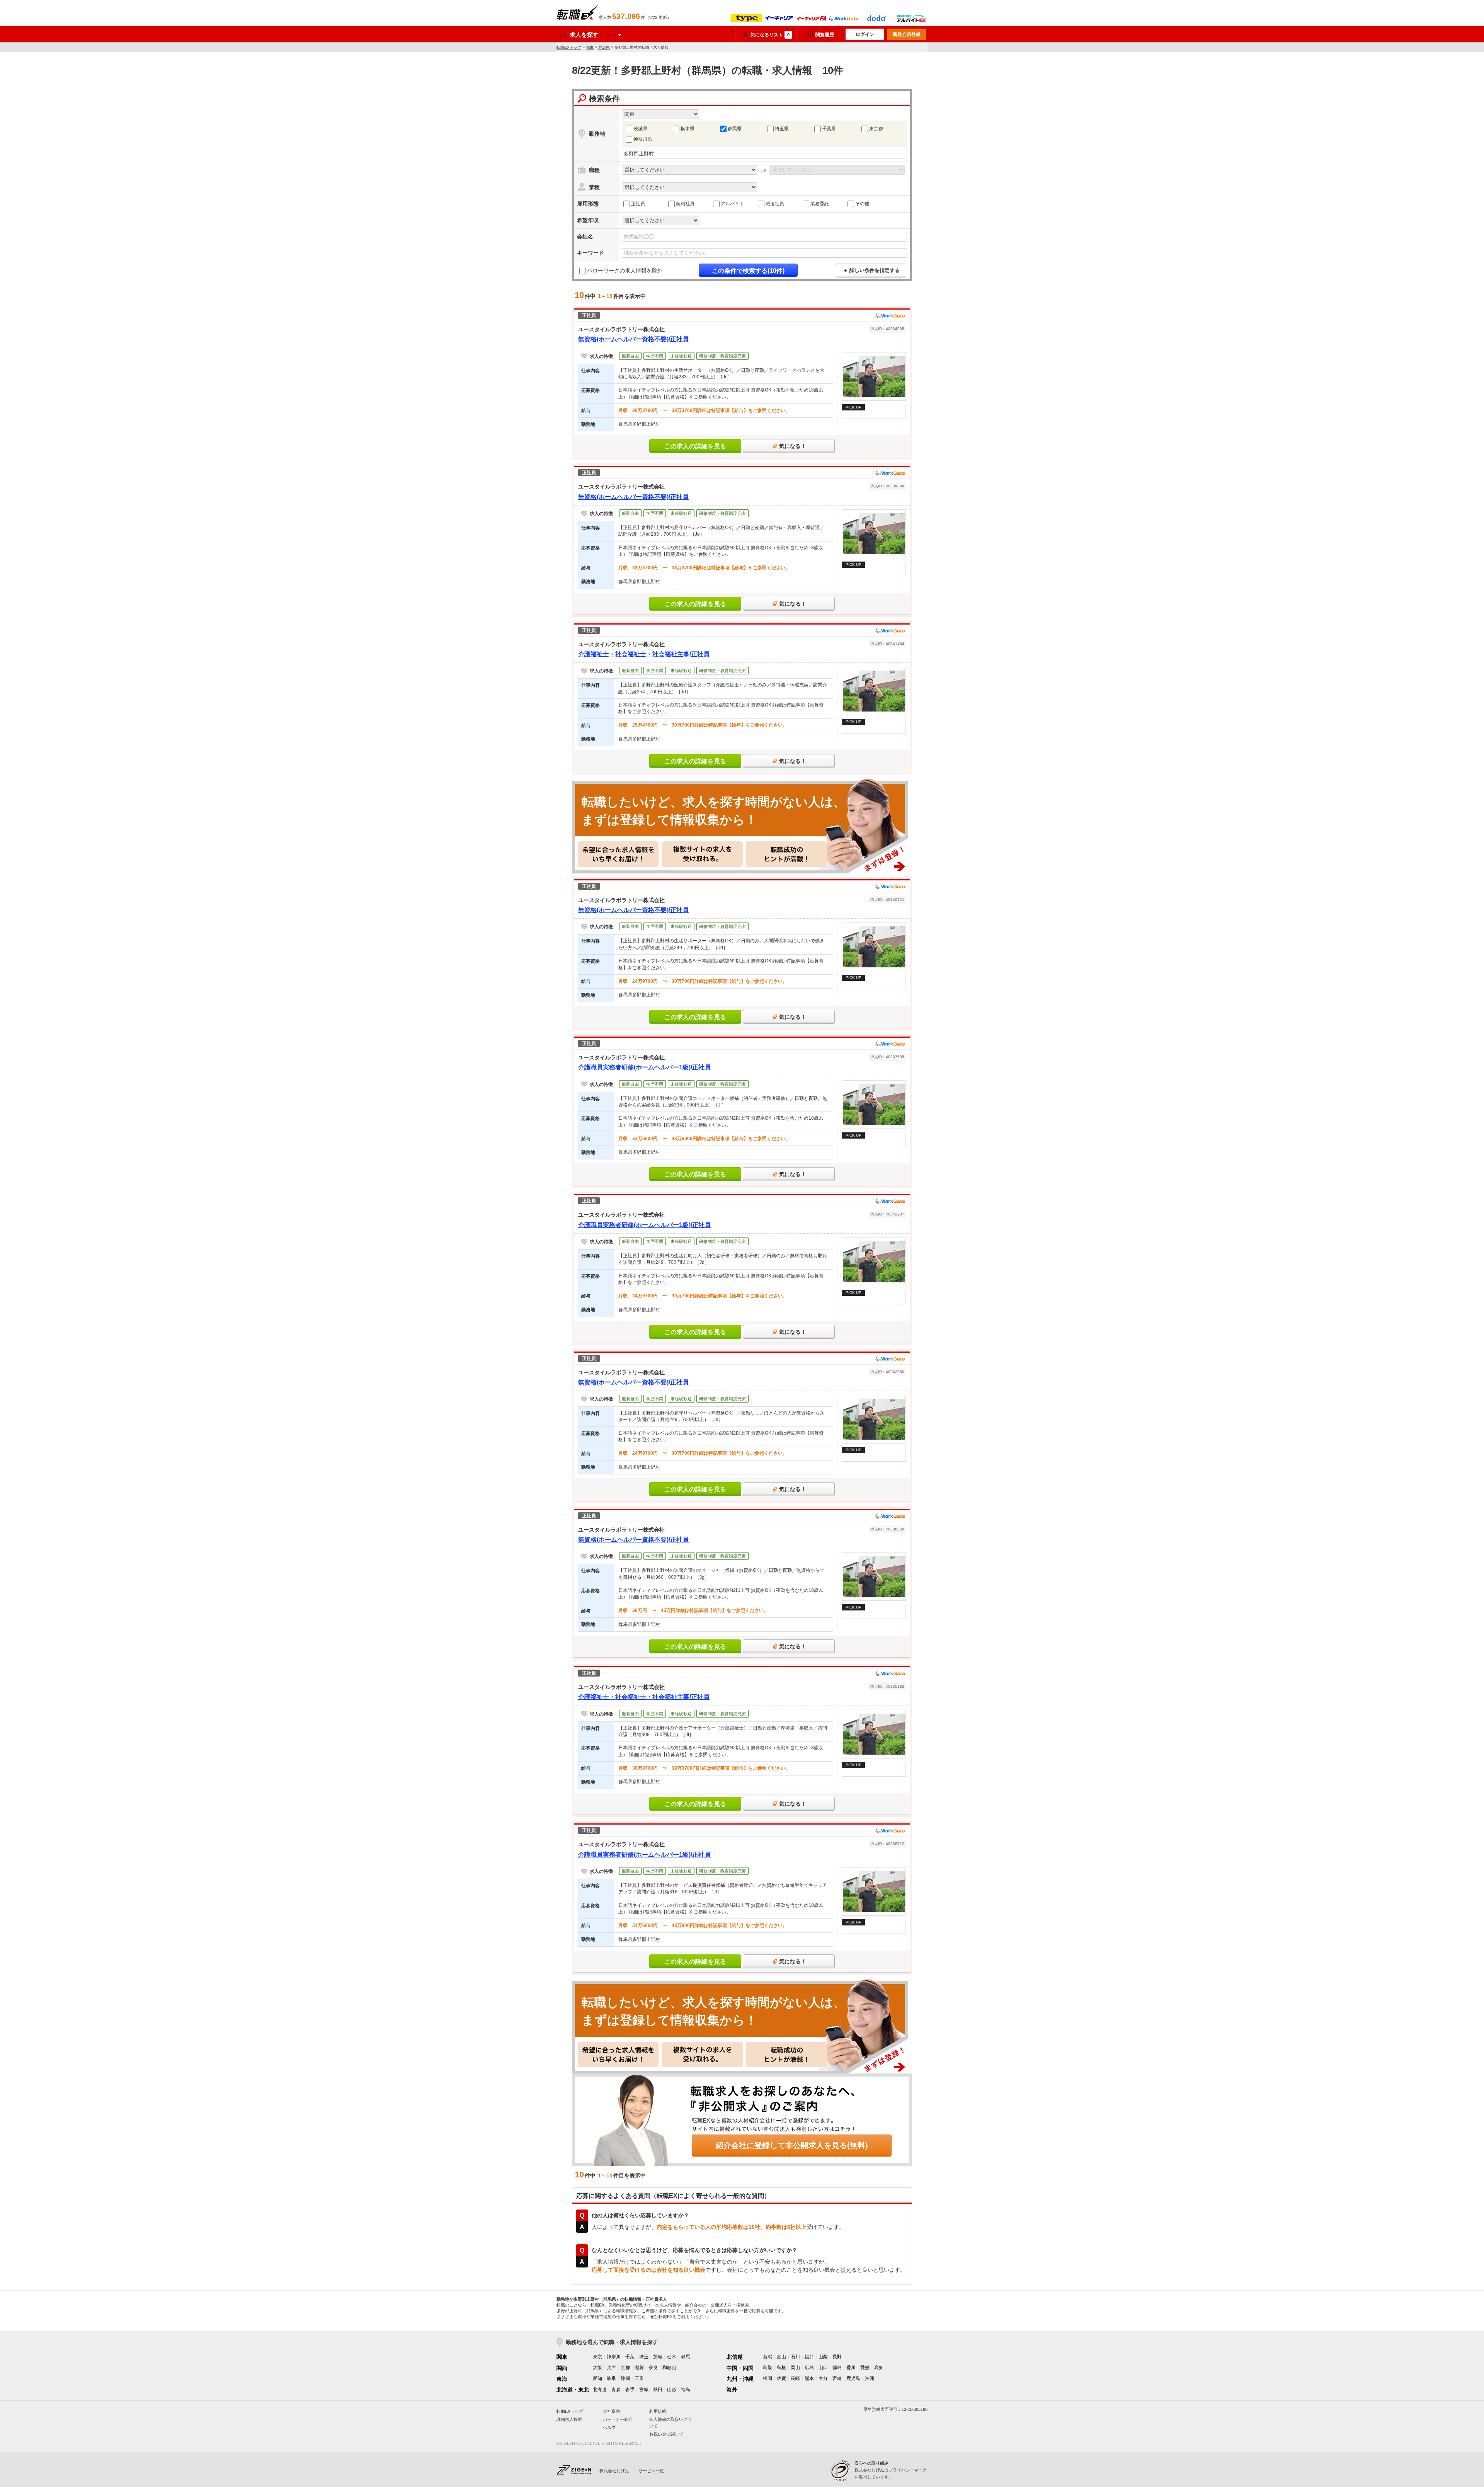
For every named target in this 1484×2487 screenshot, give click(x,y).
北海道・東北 (573, 2390)
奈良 (653, 2368)
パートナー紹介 (618, 2419)
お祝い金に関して (666, 2434)
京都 (625, 2368)
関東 (590, 47)
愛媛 (865, 2368)
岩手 (630, 2390)
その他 (862, 204)
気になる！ (793, 446)
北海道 (600, 2390)
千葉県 (829, 129)
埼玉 (644, 2357)
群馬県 (604, 47)
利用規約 (658, 2411)
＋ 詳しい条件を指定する (871, 270)
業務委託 (820, 204)
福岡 (768, 2378)
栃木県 (688, 129)
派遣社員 (775, 204)
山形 (672, 2390)
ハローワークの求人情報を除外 (625, 271)
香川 (851, 2368)
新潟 (768, 2357)
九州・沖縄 (740, 2379)
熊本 (809, 2378)
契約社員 (685, 204)
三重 (639, 2378)
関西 (562, 2368)
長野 (837, 2357)
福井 (809, 2357)
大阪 (597, 2368)
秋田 (658, 2390)
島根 (781, 2368)
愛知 (597, 2378)
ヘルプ (609, 2427)
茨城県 (640, 129)
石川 (795, 2357)
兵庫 (611, 2368)
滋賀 (639, 2368)
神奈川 (614, 2357)
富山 (781, 2357)
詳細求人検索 (569, 2419)
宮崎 (837, 2378)
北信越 (735, 2357)
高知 (879, 2368)
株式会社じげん (614, 2471)
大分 (823, 2378)
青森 (616, 2390)
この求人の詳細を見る (695, 446)
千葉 (630, 2357)
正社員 (638, 204)
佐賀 (781, 2378)
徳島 (837, 2368)
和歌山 (669, 2368)
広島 (809, 2368)
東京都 (876, 129)
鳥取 (768, 2368)
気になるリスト (770, 35)
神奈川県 (643, 139)
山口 (823, 2368)
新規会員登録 (907, 34)
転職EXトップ (569, 47)
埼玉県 (782, 129)
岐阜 (611, 2378)
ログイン (865, 34)
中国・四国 (740, 2368)
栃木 (672, 2357)
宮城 (644, 2390)
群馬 (686, 2357)
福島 (686, 2390)
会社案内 (611, 2411)
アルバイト (732, 204)
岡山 (795, 2368)
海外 (732, 2390)
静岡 (625, 2378)
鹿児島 (853, 2378)
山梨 (823, 2357)
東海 (562, 2379)
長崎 (795, 2378)
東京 (597, 2357)
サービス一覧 (651, 2471)
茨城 (658, 2357)
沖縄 (870, 2378)
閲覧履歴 (825, 35)
